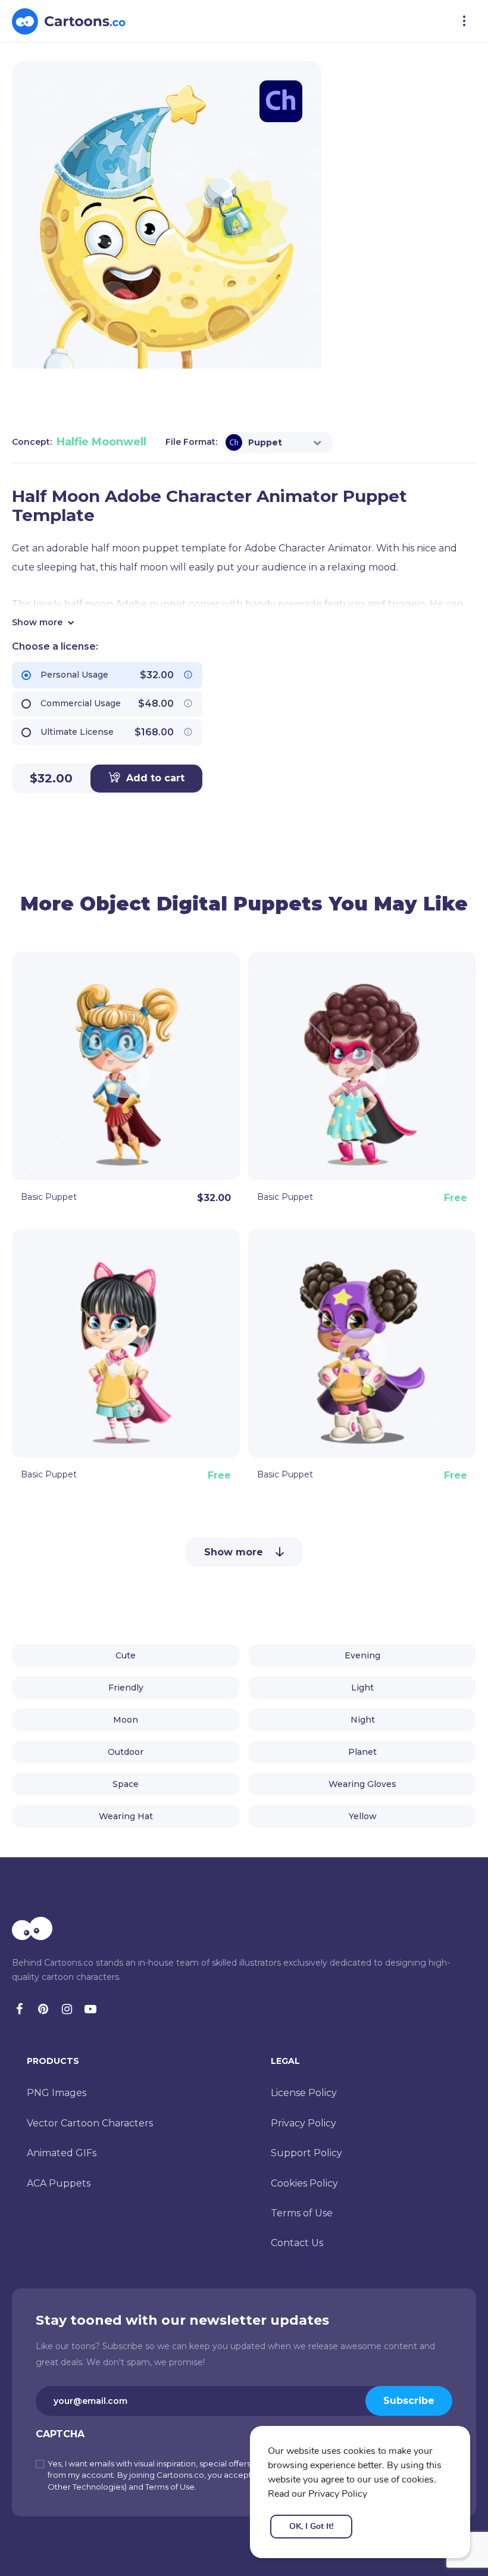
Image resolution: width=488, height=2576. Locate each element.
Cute (126, 1655)
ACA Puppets (59, 2183)
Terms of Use (302, 2213)
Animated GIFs (62, 2153)
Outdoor (126, 1752)
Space (126, 1784)
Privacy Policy (304, 2123)
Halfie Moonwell (101, 442)
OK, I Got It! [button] (311, 2526)
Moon (126, 1720)
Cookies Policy (304, 2183)
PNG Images (57, 2093)
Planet (362, 1752)
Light (362, 1688)
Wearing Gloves (362, 1784)
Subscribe (409, 2401)
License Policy (304, 2093)
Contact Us (297, 2243)
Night (363, 1720)
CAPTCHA (60, 2434)
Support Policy (306, 2153)
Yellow (363, 1816)
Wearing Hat (126, 1816)
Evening (362, 1655)
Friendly (126, 1688)
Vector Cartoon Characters (90, 2123)
